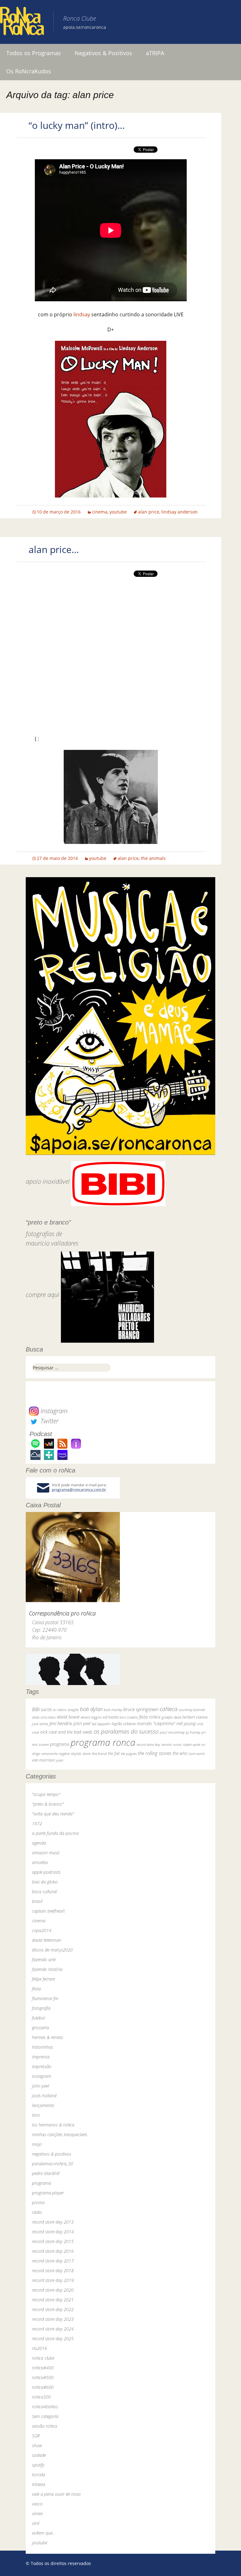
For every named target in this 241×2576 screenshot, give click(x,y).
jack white (40, 1724)
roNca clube (43, 2358)
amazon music (46, 1853)
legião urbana (124, 1724)
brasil (37, 1901)
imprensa (41, 2057)
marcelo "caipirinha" (156, 1723)
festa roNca (150, 1717)
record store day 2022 (53, 2309)
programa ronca (103, 1742)
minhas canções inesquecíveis (60, 2134)
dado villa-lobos (44, 1717)
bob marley (113, 1710)
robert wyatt (192, 1745)
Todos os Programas (34, 53)
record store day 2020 (53, 2290)
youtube (118, 512)
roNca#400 (43, 2368)
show (37, 2445)
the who (180, 1753)
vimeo (37, 2513)
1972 (37, 1823)
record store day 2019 (53, 2280)
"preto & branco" (48, 1804)
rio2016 (40, 2348)
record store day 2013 (53, 2222)
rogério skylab (70, 1754)
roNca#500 (43, 2377)
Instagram (53, 1411)
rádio (37, 2212)
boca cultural (44, 1891)
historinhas (43, 2047)
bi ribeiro (60, 1710)
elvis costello (129, 1717)
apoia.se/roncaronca (85, 27)
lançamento (43, 2105)
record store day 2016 (53, 2251)
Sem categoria (45, 2416)
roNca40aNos (45, 2407)
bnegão (73, 1710)
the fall (114, 1753)
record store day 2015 (53, 2241)
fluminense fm (45, 1998)
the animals (153, 858)
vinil (36, 2523)
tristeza (39, 2484)
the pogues (129, 1754)
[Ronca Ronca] (22, 22)
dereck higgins (91, 1717)
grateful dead (171, 1717)
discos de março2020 (52, 1950)
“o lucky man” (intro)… (77, 125)
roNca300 (41, 2397)
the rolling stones (155, 1753)
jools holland (44, 2096)
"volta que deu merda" (53, 1814)
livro (36, 2115)
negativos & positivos (52, 2154)
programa (60, 1744)
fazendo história (47, 1969)
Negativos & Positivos (103, 53)
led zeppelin (101, 1724)
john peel (82, 1723)
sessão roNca (45, 2426)
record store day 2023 (53, 2319)
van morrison (43, 1760)
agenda (39, 1843)
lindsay (82, 314)
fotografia (41, 2008)
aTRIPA (155, 53)
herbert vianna (195, 1717)
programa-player (48, 2193)
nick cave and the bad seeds (66, 1732)
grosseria (40, 2028)
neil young (186, 1723)
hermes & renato (48, 2037)
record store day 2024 (53, 2329)
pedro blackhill (46, 2173)
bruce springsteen (141, 1709)
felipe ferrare (43, 1979)
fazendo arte (44, 1960)
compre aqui (43, 1295)
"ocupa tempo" (46, 1794)
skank (87, 1754)
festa (36, 1989)
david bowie (68, 1717)
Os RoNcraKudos (29, 71)
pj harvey (193, 1732)
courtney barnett (192, 1710)
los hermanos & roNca (53, 2125)
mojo (37, 2144)
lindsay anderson (179, 512)
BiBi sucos (42, 1709)
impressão (42, 2066)
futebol (38, 2018)
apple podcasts (46, 1872)
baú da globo (45, 1882)
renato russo (171, 1744)
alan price (149, 512)
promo (38, 2202)
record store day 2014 (53, 2232)
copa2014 (42, 1930)
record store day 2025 (53, 2339)
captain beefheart (48, 1911)
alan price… (54, 549)
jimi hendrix (61, 1723)
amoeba (40, 1862)
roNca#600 (43, 2387)
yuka (60, 1760)
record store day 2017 (53, 2261)
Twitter (49, 1421)
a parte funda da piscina (55, 1833)
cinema (100, 512)
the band (99, 1753)
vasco (37, 2504)
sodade (39, 2455)
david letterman (47, 1940)
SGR (36, 2436)
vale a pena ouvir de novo (56, 2494)
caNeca (169, 1709)
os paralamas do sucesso (126, 1731)
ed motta (111, 1717)
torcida (39, 2475)
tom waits (197, 1753)
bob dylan (91, 1709)
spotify (38, 2465)
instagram (42, 2076)
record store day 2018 (53, 2270)
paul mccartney (172, 1732)
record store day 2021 (53, 2300)
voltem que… (44, 2533)
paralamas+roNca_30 (53, 2164)
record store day (148, 1744)
